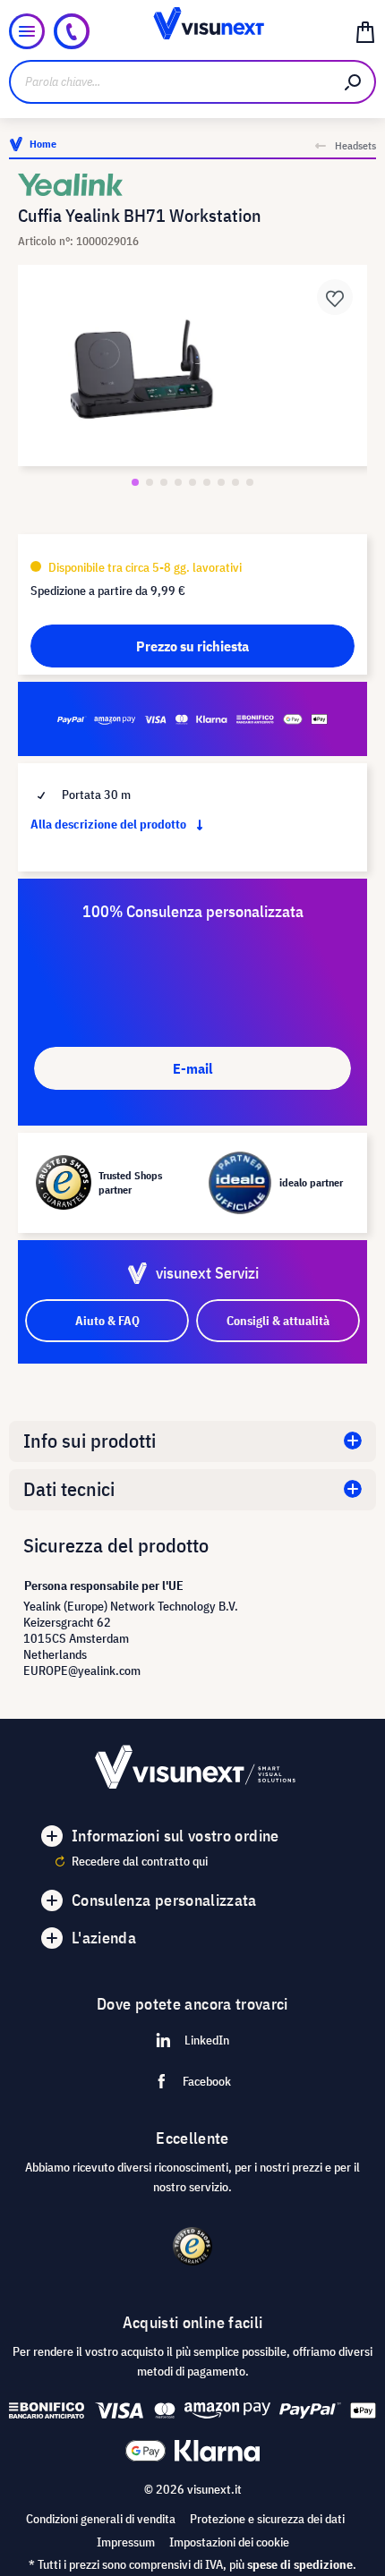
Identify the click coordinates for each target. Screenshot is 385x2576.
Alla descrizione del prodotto (110, 824)
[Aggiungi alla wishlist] (335, 297)
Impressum (126, 2542)
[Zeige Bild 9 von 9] (250, 482)
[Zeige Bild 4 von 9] (178, 482)
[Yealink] (192, 185)
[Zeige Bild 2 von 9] (150, 482)
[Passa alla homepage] (193, 31)
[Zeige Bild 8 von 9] (235, 482)
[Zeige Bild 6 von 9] (207, 482)
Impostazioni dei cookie (229, 2542)
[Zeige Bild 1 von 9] (135, 482)
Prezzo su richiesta (192, 646)
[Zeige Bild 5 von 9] (192, 482)
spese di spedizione (300, 2564)
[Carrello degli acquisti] (365, 31)
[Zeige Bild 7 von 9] (221, 482)
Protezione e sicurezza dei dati (267, 2519)
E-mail (192, 1068)
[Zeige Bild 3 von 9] (164, 482)
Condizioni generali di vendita (101, 2519)
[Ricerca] (354, 82)
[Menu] (27, 31)
